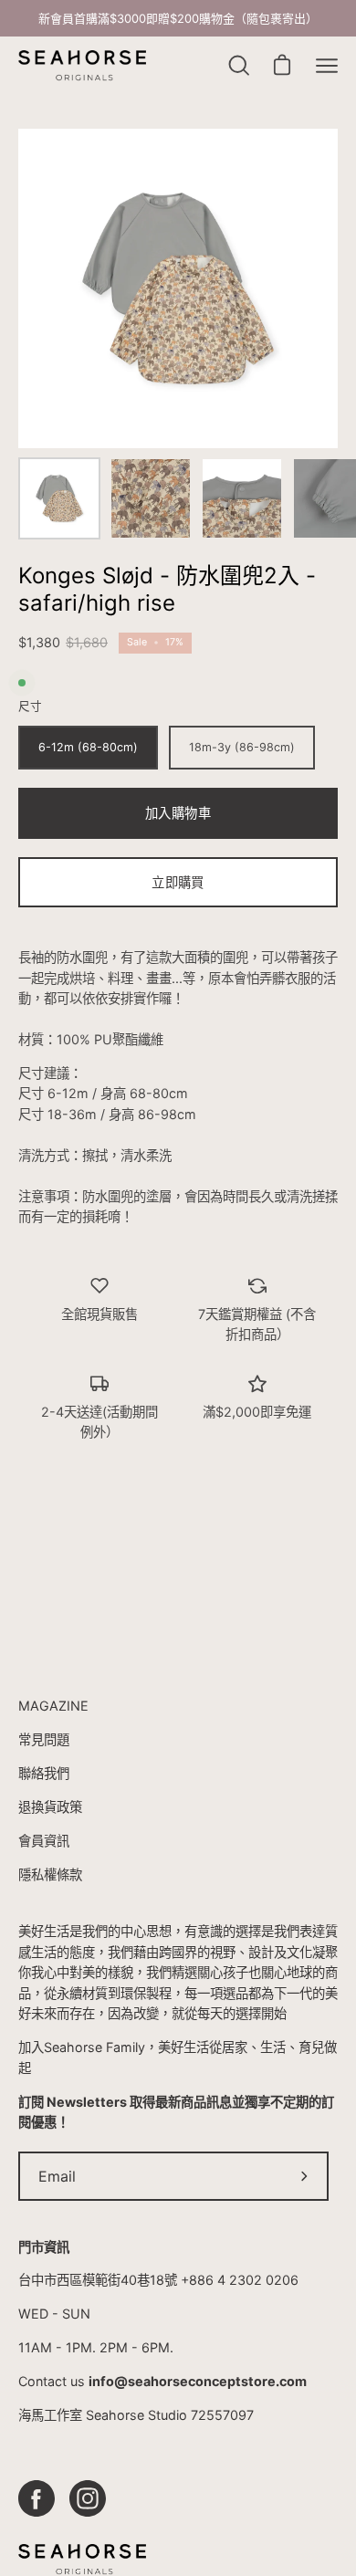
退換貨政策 (50, 1807)
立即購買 (178, 882)
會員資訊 (44, 1841)
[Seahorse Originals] (82, 66)
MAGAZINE (53, 1706)
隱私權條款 (50, 1874)
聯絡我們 (44, 1773)
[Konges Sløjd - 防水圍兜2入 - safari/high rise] (59, 498)
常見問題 (44, 1739)
